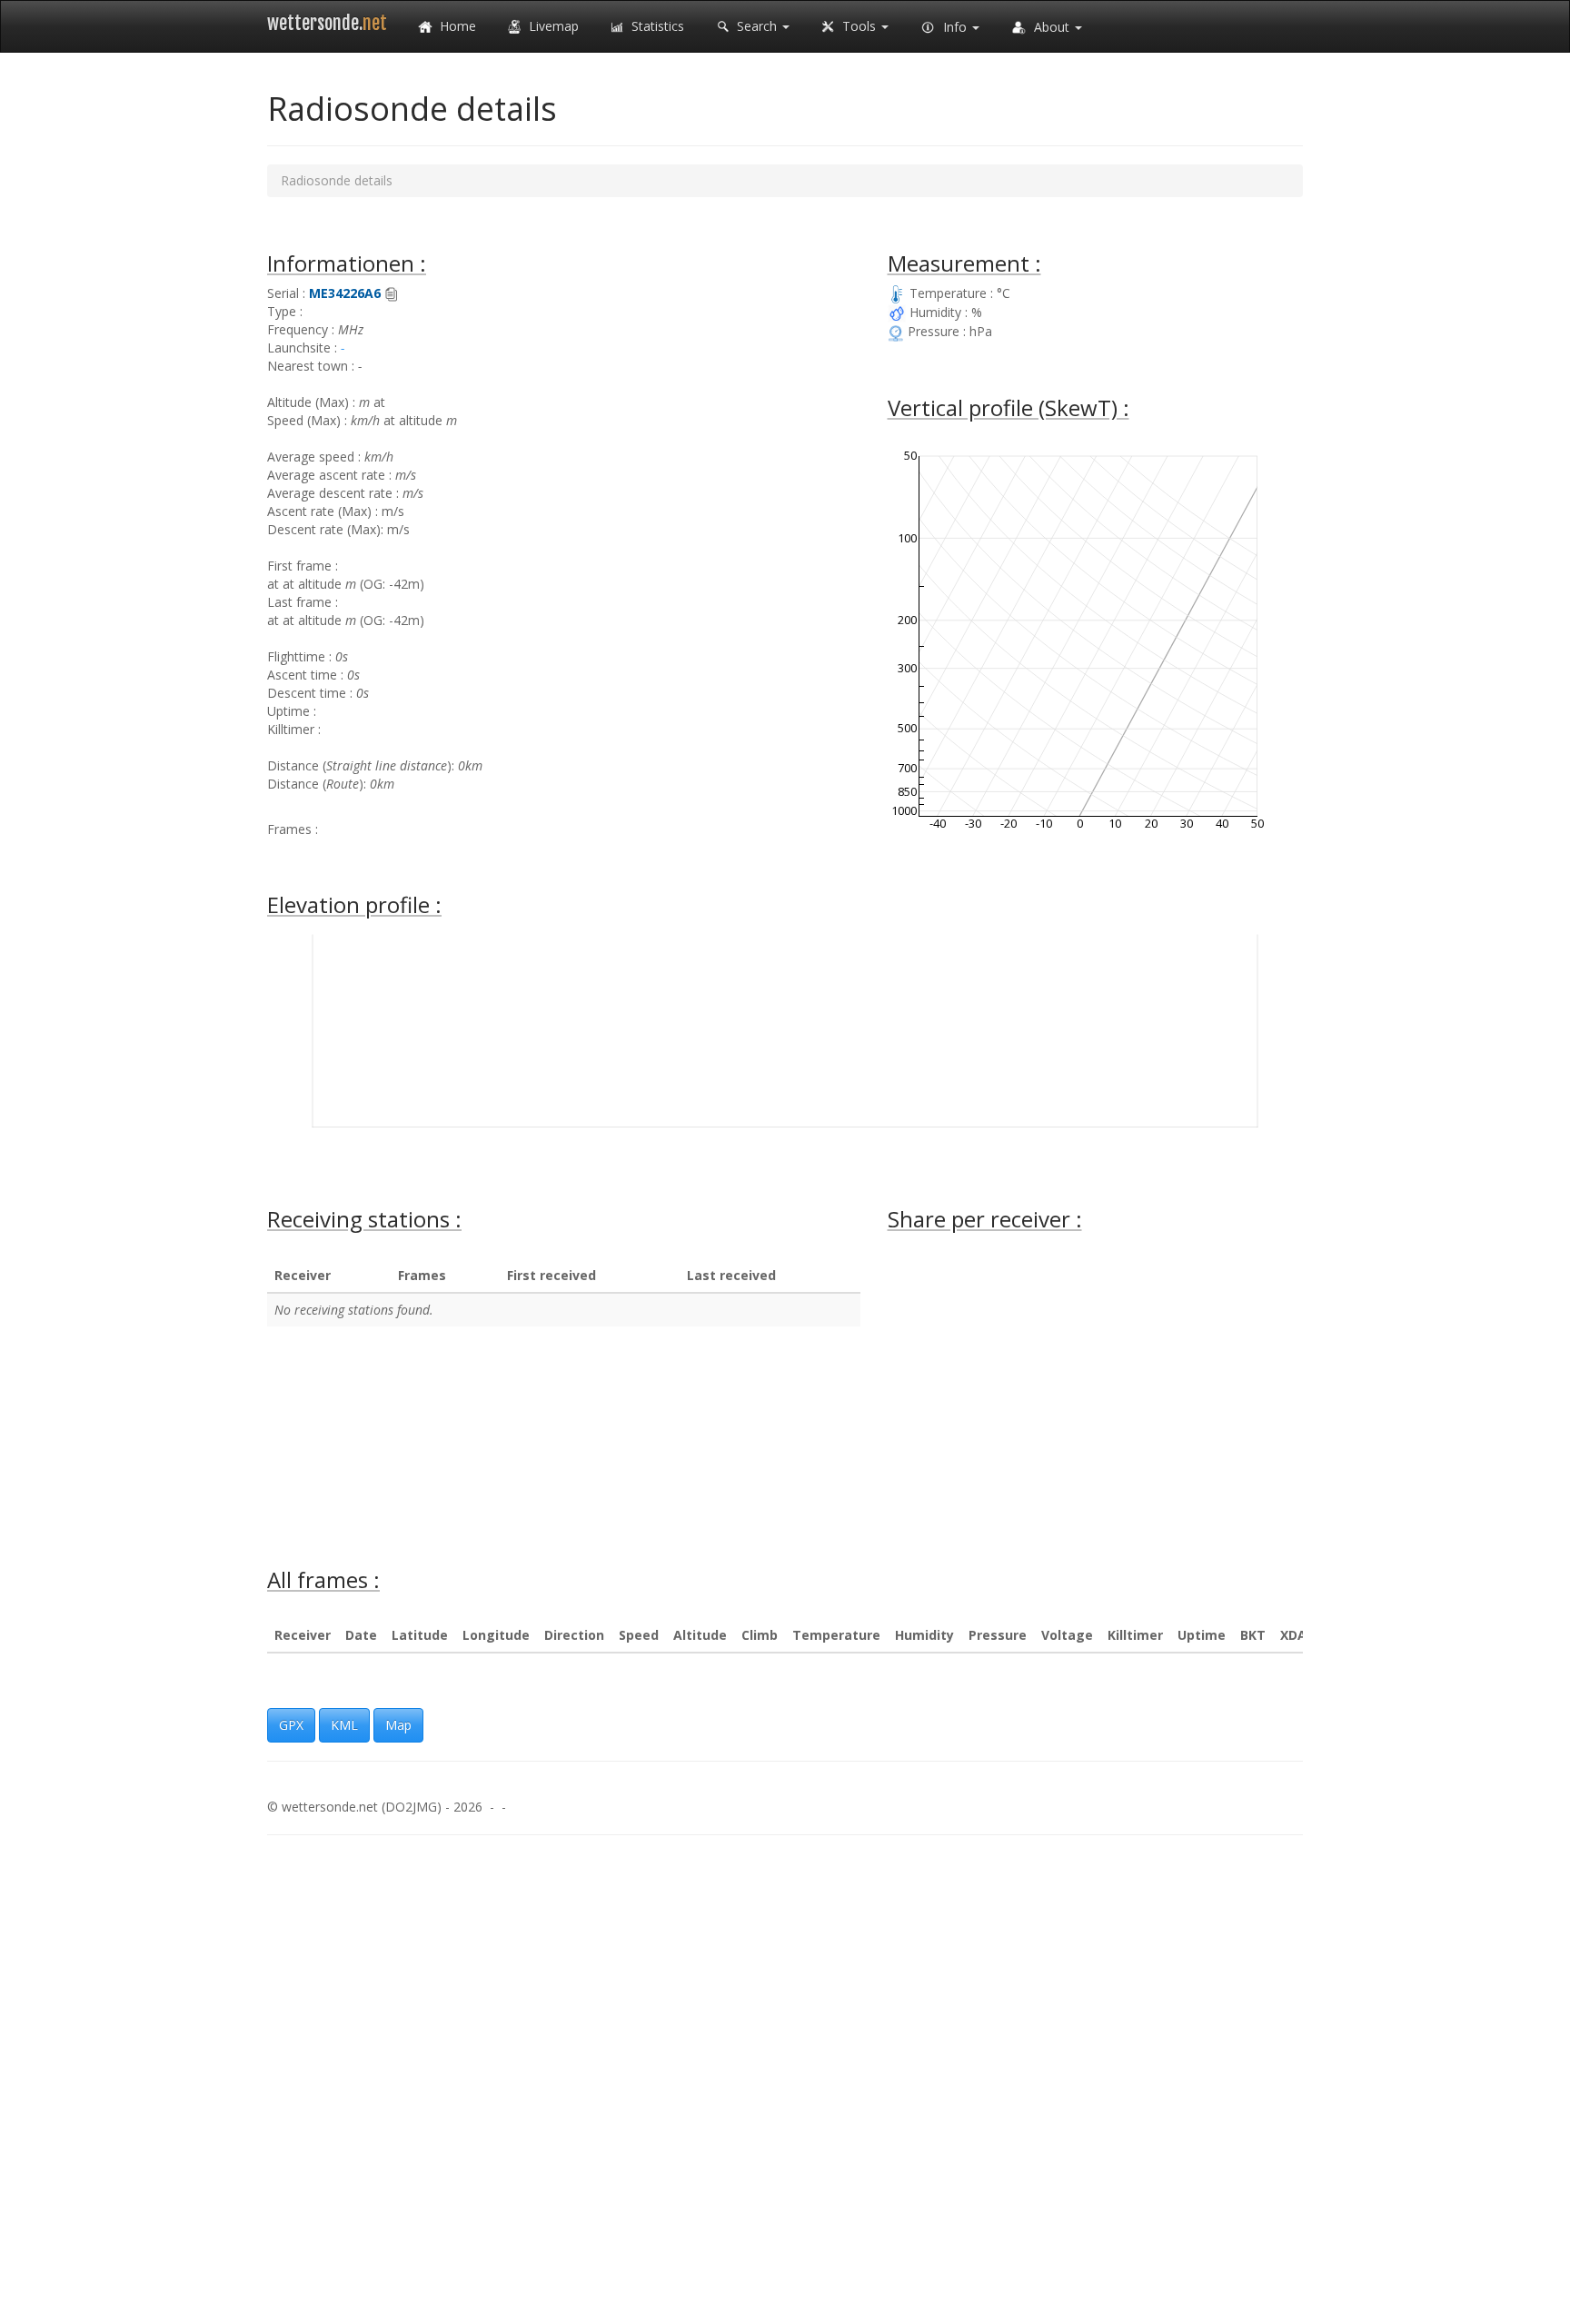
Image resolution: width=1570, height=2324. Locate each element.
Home (456, 26)
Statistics (656, 26)
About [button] (1052, 27)
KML (344, 1725)
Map (398, 1725)
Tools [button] (859, 26)
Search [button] (757, 26)
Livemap (552, 26)
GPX (291, 1725)
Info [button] (955, 27)
